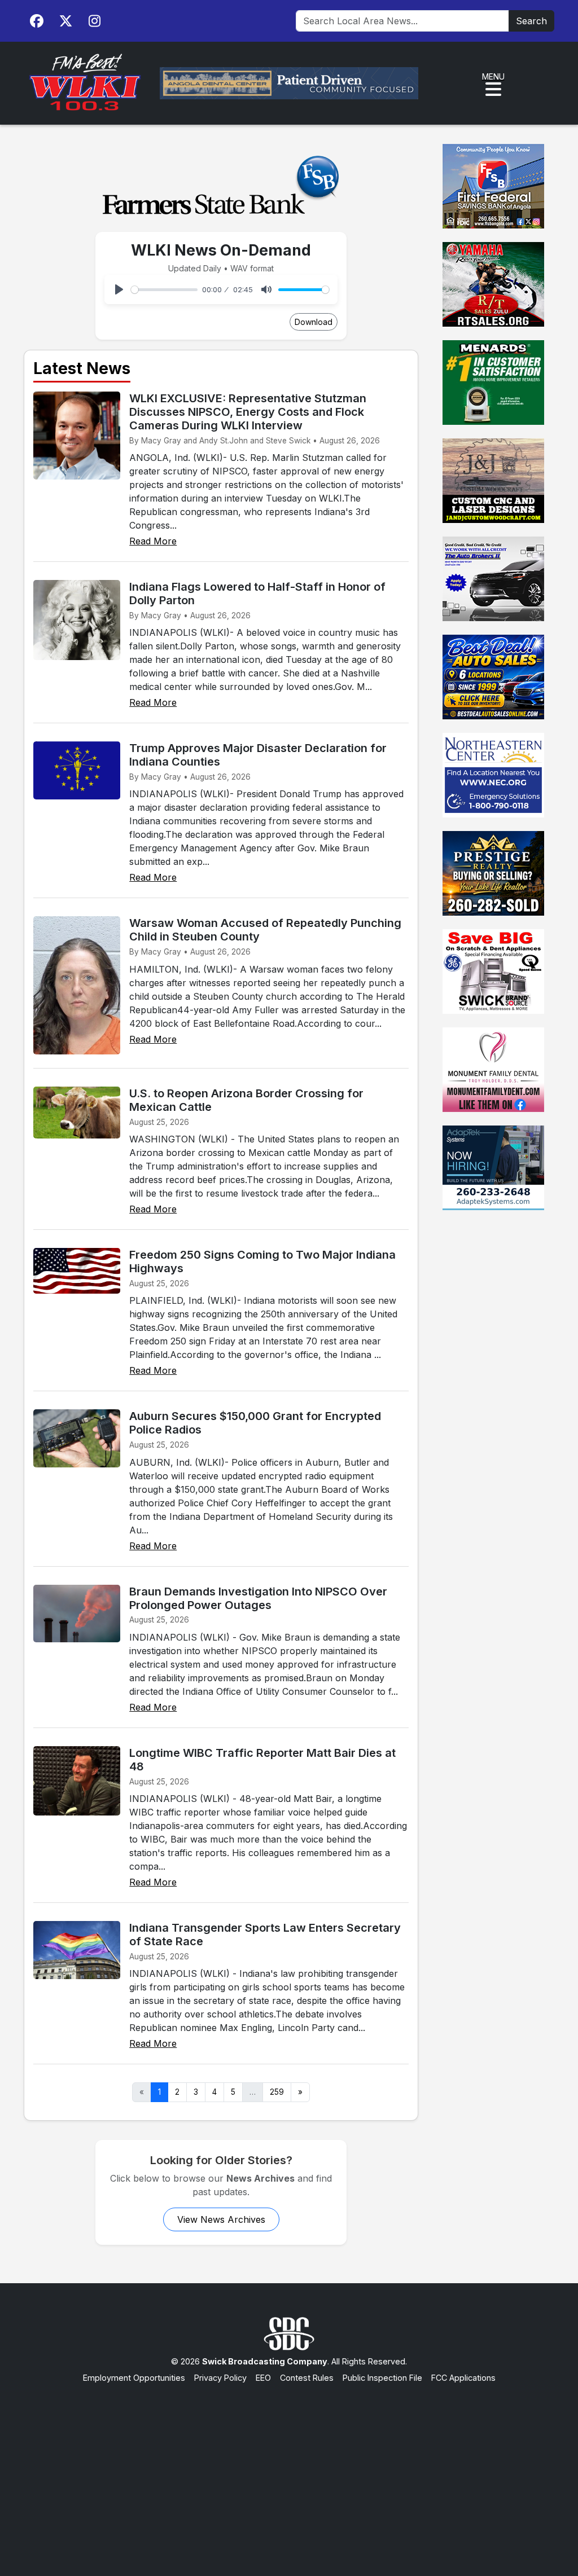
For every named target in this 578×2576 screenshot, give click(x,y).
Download (314, 322)
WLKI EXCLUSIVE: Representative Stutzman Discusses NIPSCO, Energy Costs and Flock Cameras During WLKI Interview (248, 412)
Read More (153, 541)
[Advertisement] (289, 2469)
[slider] (164, 290)
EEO (263, 2378)
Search (531, 21)
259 (277, 2092)
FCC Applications (463, 2378)
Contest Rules (307, 2378)
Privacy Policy (220, 2378)
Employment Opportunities (134, 2378)
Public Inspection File (382, 2378)
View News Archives (221, 2219)
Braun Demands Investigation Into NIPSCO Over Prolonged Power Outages (258, 1598)
